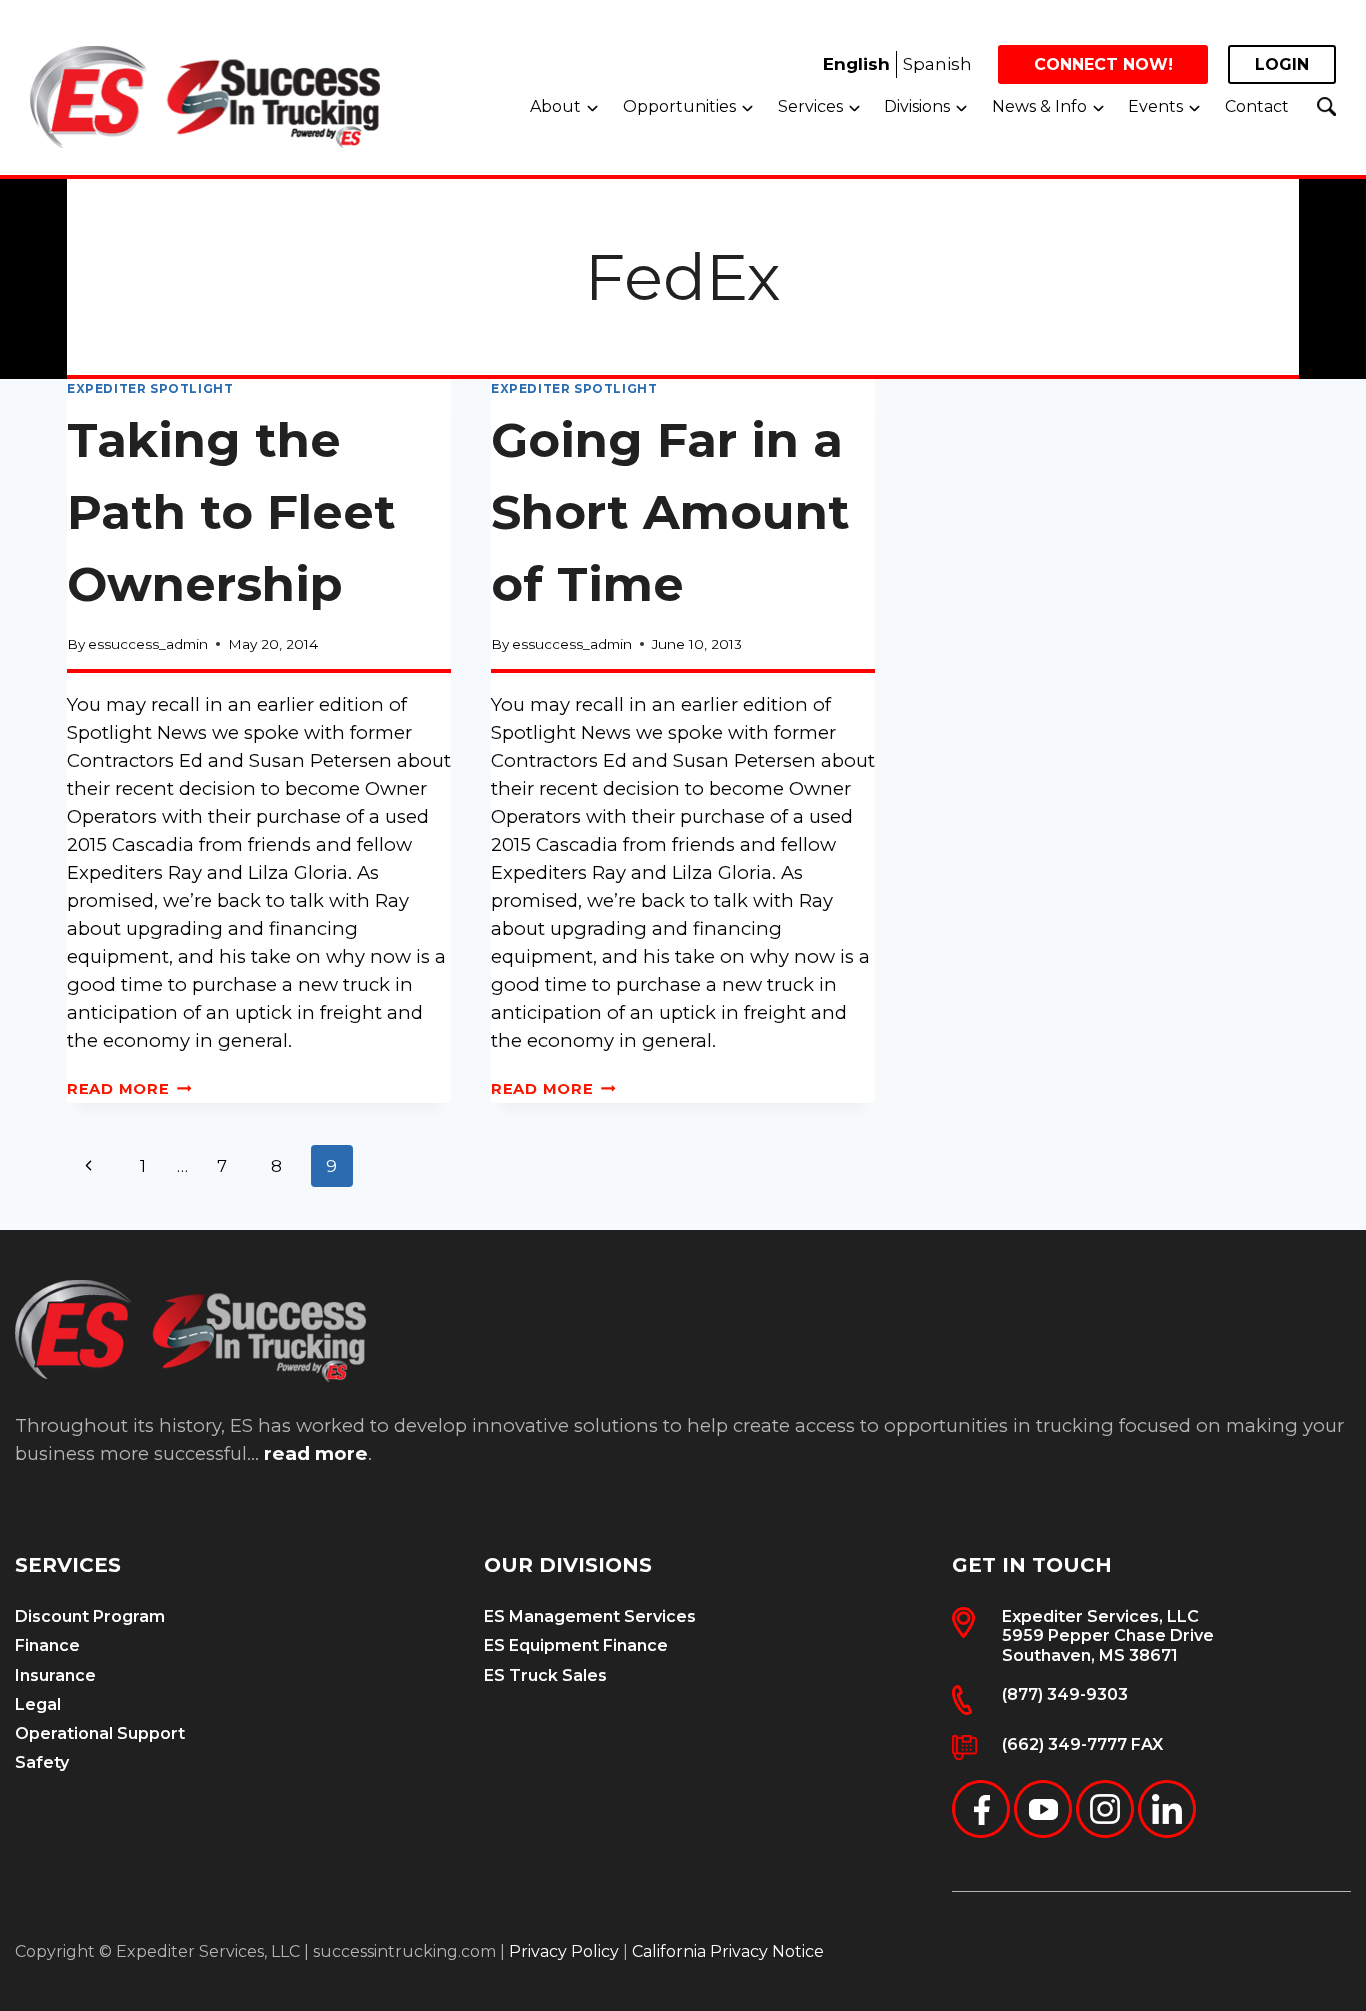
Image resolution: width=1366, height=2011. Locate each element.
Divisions (917, 106)
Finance (47, 1645)
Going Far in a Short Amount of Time (670, 512)
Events (1155, 106)
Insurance (55, 1675)
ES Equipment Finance (576, 1645)
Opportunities (679, 106)
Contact (1257, 106)
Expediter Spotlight (150, 388)
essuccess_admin (148, 644)
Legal (38, 1704)
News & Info (1039, 106)
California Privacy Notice (728, 1951)
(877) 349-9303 (1065, 1694)
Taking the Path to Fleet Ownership (231, 512)
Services (810, 106)
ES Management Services (590, 1616)
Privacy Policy (564, 1951)
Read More (129, 1089)
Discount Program (90, 1616)
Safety (42, 1762)
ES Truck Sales (545, 1675)
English (856, 64)
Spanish (937, 64)
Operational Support (100, 1733)
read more (316, 1453)
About (555, 106)
